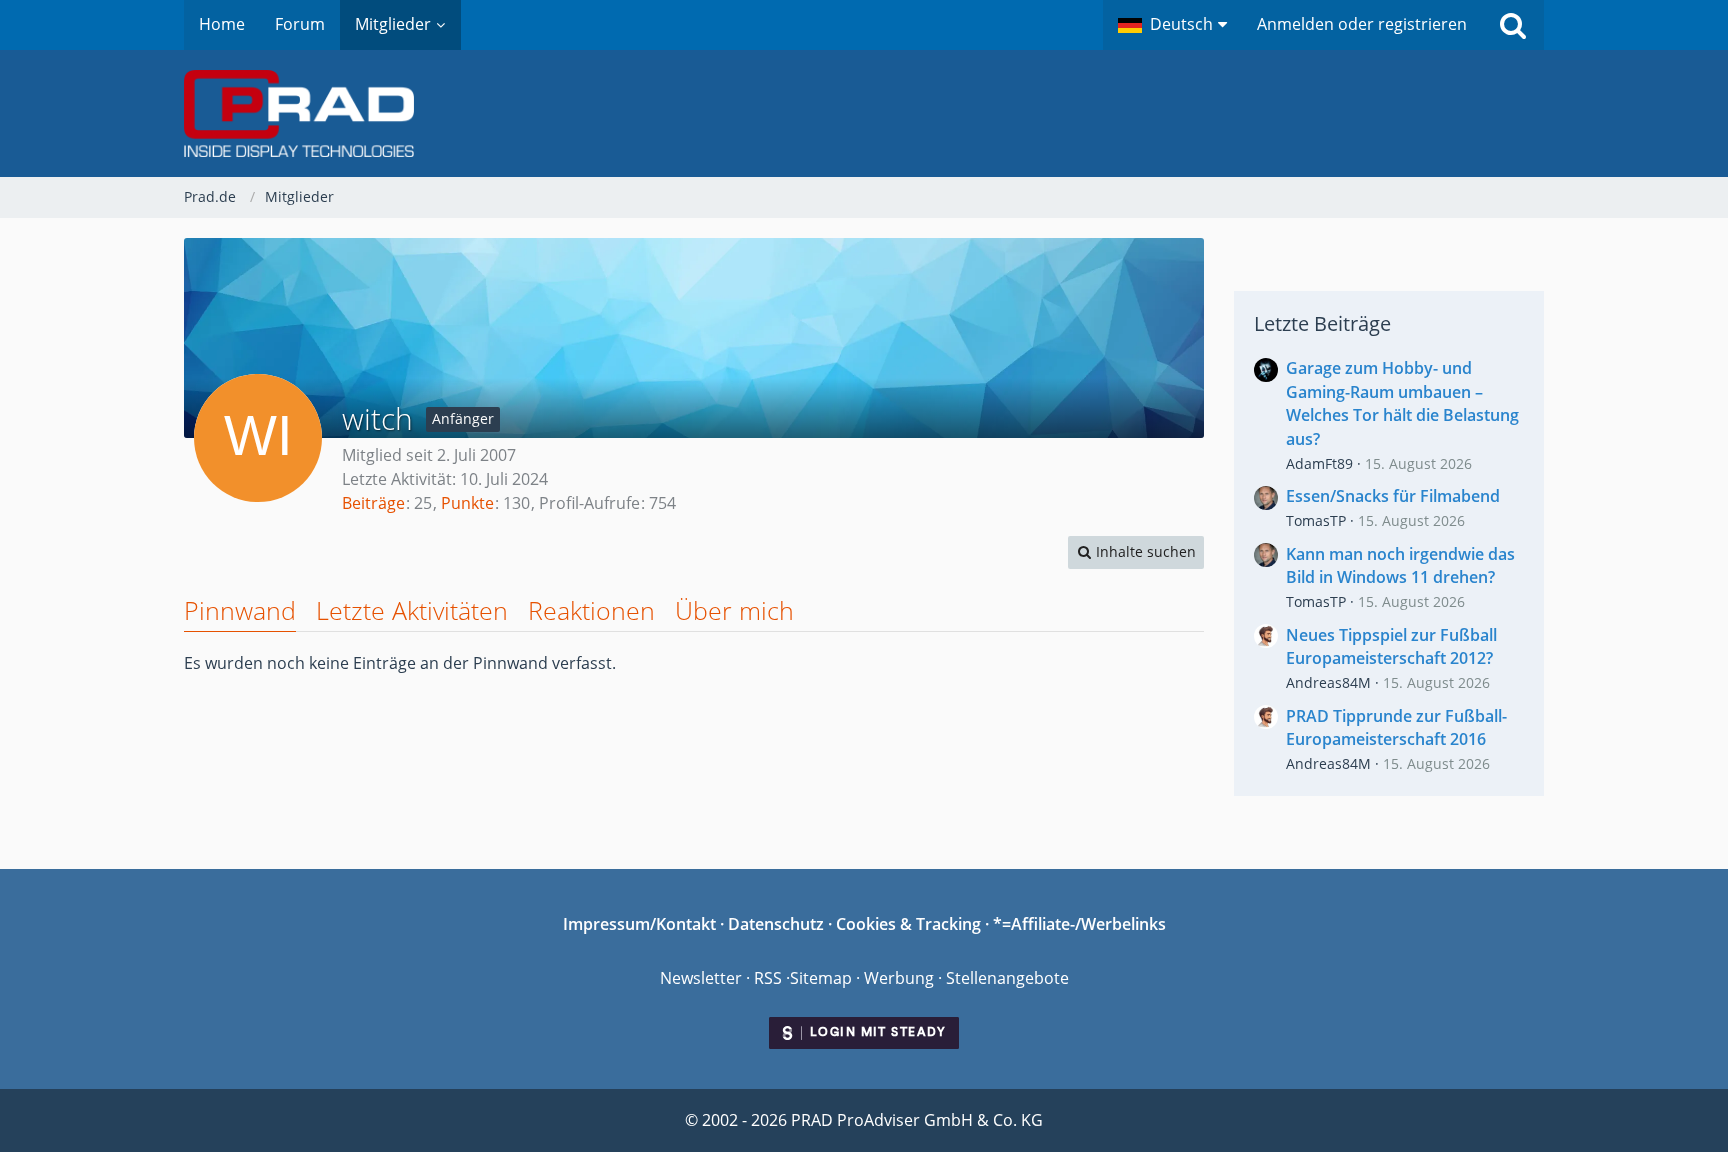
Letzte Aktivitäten (412, 610)
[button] (1172, 25)
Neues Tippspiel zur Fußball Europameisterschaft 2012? (1391, 647)
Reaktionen (591, 610)
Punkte (467, 503)
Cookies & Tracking (908, 924)
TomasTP (1316, 520)
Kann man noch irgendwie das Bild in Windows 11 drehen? (1400, 566)
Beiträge (373, 503)
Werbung (899, 978)
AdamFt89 (1319, 463)
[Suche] (1513, 25)
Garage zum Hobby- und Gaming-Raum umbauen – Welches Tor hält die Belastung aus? (1402, 403)
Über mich (734, 610)
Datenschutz (776, 924)
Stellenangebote (1007, 978)
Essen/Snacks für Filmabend (1393, 496)
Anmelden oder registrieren (1362, 24)
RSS (768, 978)
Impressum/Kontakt (639, 924)
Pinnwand (240, 610)
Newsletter (701, 978)
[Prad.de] (864, 113)
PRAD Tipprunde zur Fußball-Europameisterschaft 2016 (1396, 728)
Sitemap (821, 978)
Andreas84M (1328, 682)
